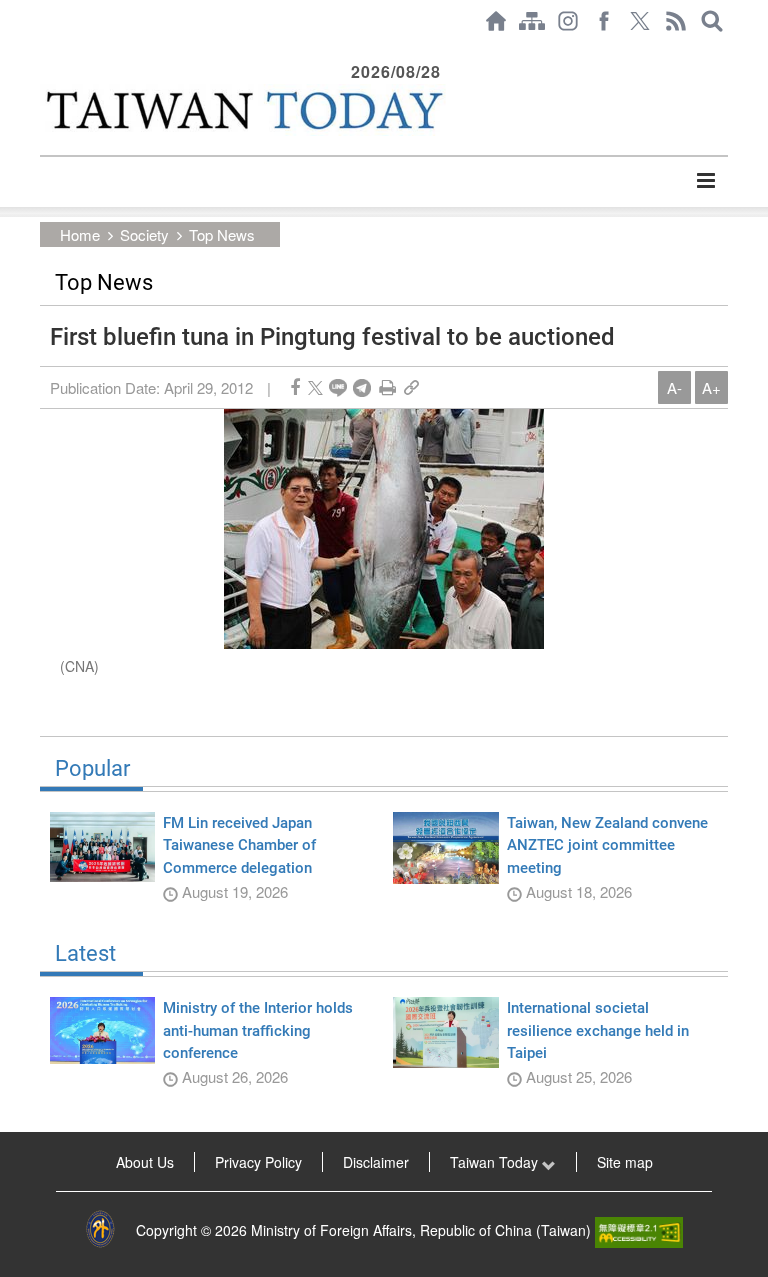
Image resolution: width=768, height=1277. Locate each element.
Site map (625, 1162)
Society (144, 234)
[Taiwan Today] (243, 110)
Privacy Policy (258, 1162)
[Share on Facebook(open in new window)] (295, 387)
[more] (705, 181)
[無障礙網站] (639, 1230)
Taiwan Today (496, 1162)
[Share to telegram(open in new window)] (362, 387)
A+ (711, 387)
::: (46, 52)
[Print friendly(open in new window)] (387, 387)
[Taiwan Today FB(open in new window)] (604, 21)
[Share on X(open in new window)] (315, 387)
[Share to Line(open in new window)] (338, 387)
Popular (92, 769)
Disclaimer (376, 1162)
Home (80, 234)
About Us (145, 1162)
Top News (222, 234)
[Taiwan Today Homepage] (496, 21)
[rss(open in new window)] (676, 21)
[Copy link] (411, 387)
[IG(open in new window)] (568, 21)
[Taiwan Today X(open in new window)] (640, 21)
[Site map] (532, 21)
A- (674, 387)
